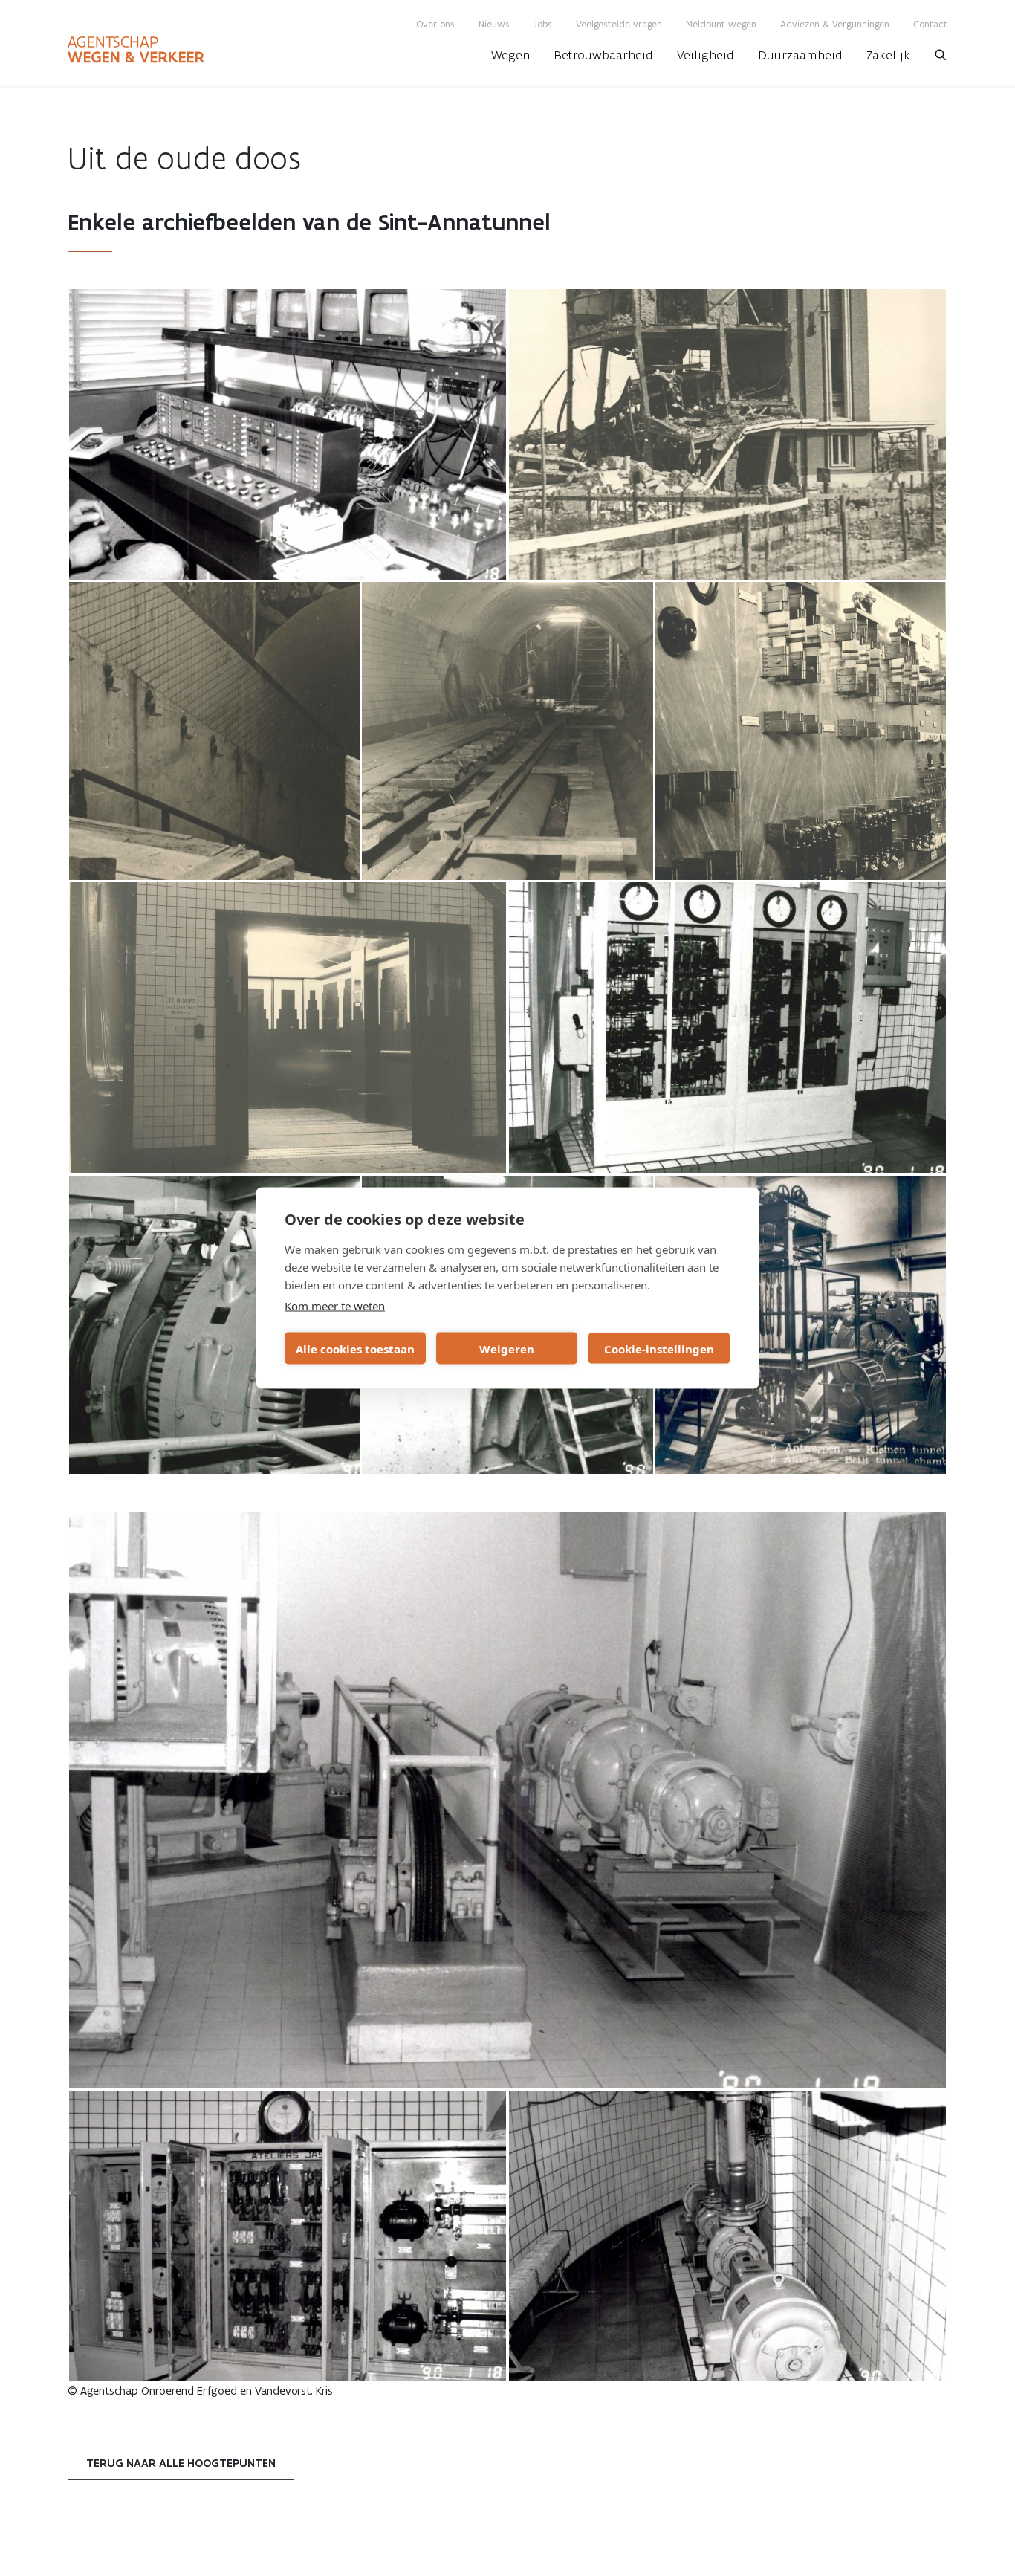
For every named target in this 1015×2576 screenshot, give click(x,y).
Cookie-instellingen (659, 1348)
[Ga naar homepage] (136, 50)
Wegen (510, 55)
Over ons (435, 24)
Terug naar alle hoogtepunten (181, 2463)
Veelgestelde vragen (619, 24)
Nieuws (494, 24)
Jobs (543, 24)
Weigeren (507, 1348)
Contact (930, 24)
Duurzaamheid (800, 55)
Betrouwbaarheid (603, 55)
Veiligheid (706, 55)
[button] (941, 59)
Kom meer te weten (335, 1306)
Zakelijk (888, 55)
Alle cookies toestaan (355, 1348)
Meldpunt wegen (721, 24)
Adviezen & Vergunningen (835, 24)
